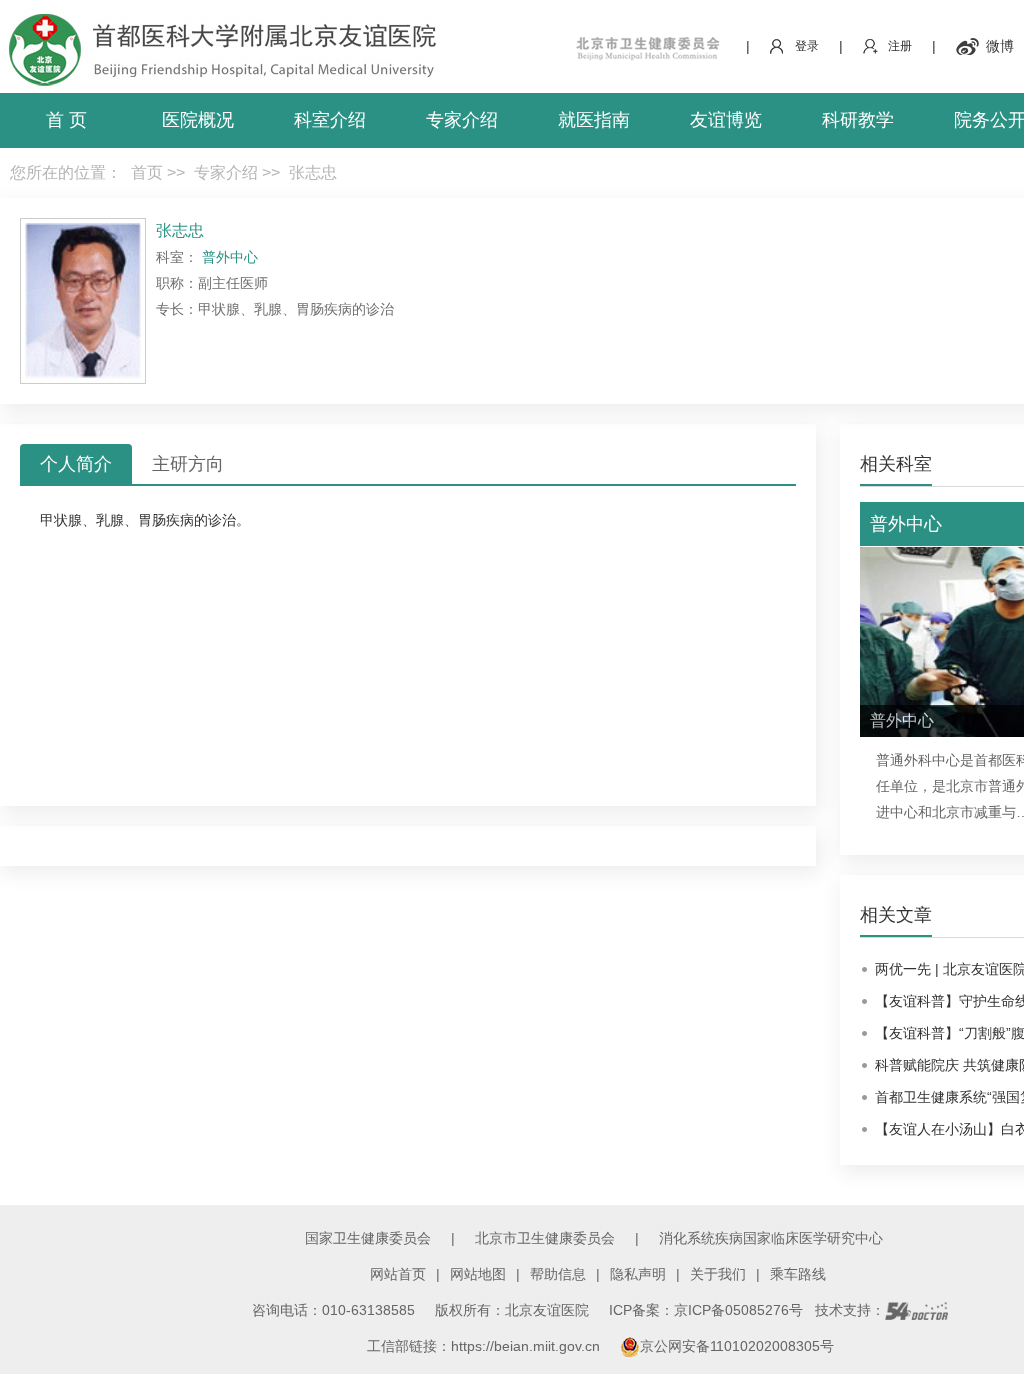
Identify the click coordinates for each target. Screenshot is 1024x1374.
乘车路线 (798, 1274)
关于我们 (718, 1274)
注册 (900, 46)
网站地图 (478, 1274)
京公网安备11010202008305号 (737, 1346)
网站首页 (398, 1274)
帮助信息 (558, 1274)
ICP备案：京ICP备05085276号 (706, 1310)
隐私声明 (638, 1274)
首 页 (66, 120)
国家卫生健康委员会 (368, 1238)
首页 (147, 172)
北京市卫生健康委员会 (545, 1238)
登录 (807, 46)
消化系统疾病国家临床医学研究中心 (771, 1238)
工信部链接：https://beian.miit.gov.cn (485, 1346)
